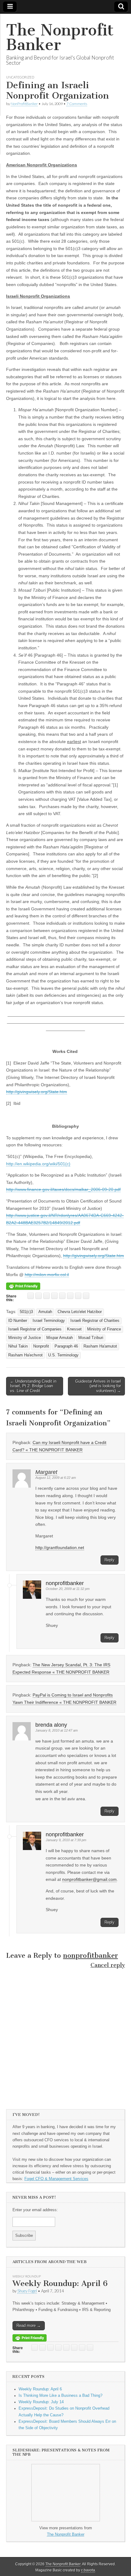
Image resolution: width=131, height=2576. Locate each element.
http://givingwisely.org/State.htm (37, 1092)
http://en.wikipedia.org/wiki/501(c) (38, 1164)
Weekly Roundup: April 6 (60, 2283)
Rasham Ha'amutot (100, 1346)
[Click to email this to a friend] (31, 1296)
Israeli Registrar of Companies (35, 1329)
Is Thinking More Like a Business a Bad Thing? (60, 2396)
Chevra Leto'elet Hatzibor (80, 1312)
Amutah (45, 1312)
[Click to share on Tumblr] (86, 1296)
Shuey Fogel (27, 2291)
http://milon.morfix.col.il (47, 1275)
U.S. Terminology (63, 1355)
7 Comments (77, 104)
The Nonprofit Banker (60, 37)
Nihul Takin (18, 1346)
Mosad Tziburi (91, 1338)
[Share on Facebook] (54, 1296)
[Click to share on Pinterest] (78, 1296)
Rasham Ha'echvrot (25, 1355)
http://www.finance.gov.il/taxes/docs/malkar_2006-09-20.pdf (63, 1189)
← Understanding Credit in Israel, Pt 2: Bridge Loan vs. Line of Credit (33, 1386)
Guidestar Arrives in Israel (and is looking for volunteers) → (98, 1386)
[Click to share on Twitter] (46, 1296)
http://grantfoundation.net (60, 1547)
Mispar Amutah (60, 1338)
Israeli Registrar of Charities (95, 1321)
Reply (110, 1560)
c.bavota (88, 2570)
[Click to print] (39, 1296)
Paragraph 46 (66, 1346)
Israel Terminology (49, 1321)
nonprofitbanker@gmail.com (89, 1879)
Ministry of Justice (25, 1338)
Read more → (29, 2326)
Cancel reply (108, 1965)
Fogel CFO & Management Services (56, 2179)
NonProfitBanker (24, 104)
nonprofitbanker (90, 1956)
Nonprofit (41, 1346)
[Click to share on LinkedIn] (62, 1296)
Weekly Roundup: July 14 (41, 2402)
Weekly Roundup (27, 2276)
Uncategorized (20, 77)
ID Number (18, 1321)
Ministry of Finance (104, 1329)
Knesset (74, 1329)
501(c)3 (26, 1312)
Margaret (46, 1472)
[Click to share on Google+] (70, 1296)
